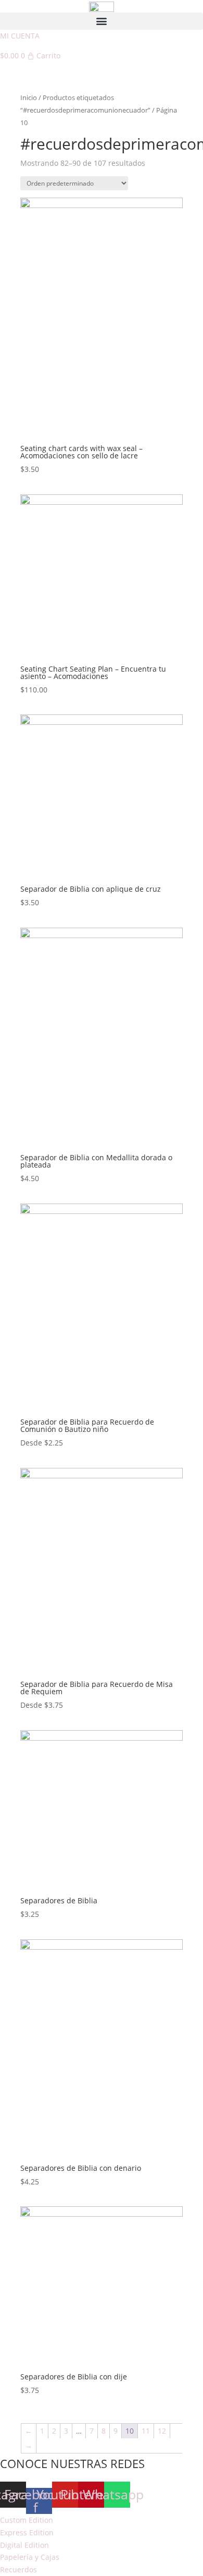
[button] (102, 21)
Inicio (29, 98)
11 (146, 2431)
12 (162, 2431)
